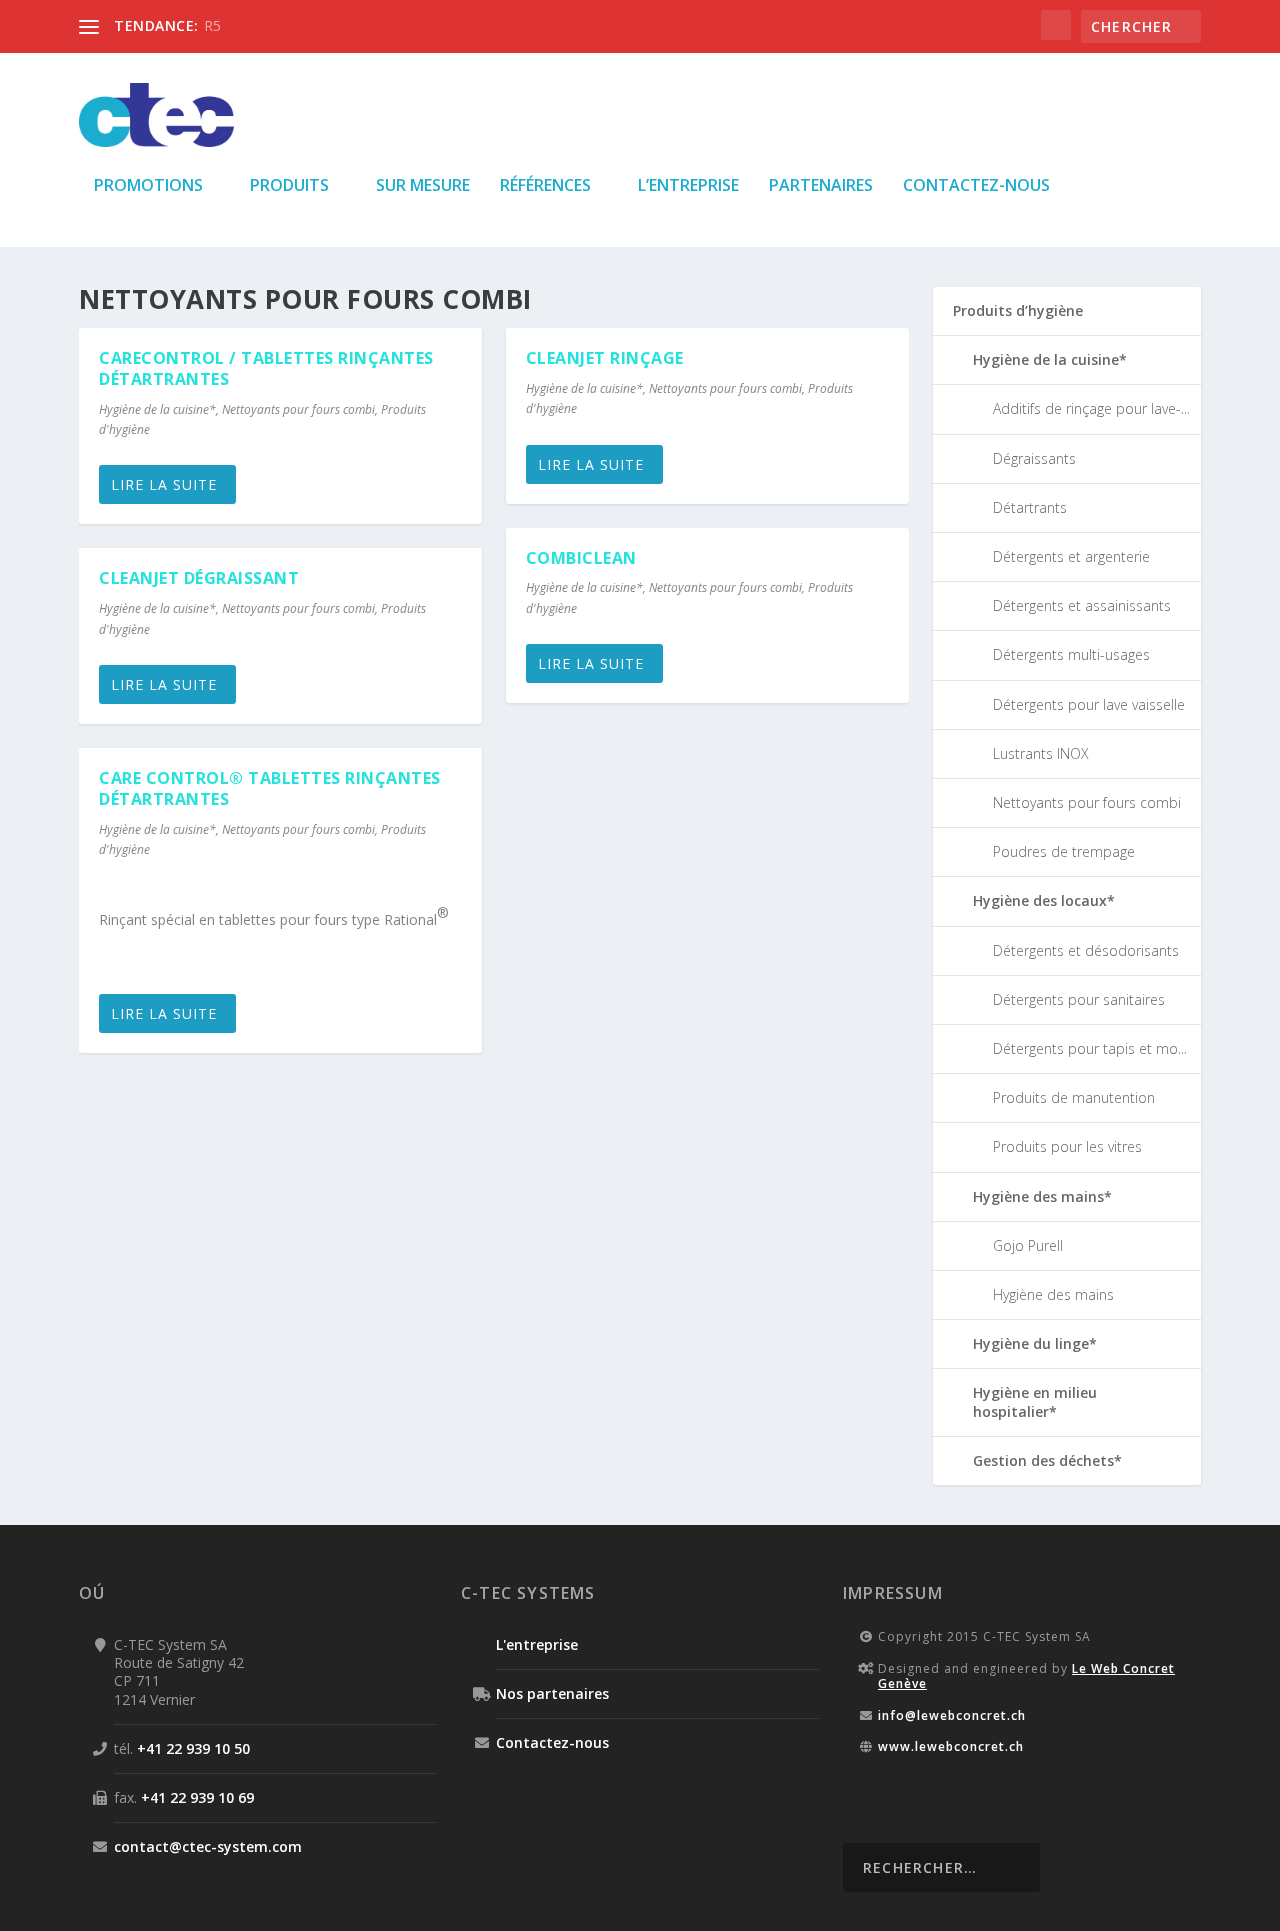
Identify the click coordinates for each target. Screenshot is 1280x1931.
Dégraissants (1034, 458)
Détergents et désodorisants (1086, 950)
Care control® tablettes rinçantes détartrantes (270, 788)
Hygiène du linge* (1035, 1343)
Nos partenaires (552, 1693)
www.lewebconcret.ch (951, 1746)
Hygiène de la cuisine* (157, 409)
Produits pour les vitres (1067, 1146)
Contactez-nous (976, 186)
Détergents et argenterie (1071, 556)
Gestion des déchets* (1047, 1460)
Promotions (148, 186)
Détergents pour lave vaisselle (1089, 704)
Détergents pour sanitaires (1079, 999)
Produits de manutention (1074, 1097)
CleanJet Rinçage (605, 358)
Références (545, 186)
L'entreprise (537, 1644)
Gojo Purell (1028, 1245)
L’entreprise (688, 186)
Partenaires (821, 186)
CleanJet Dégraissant (199, 578)
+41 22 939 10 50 (193, 1748)
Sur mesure (423, 186)
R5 (212, 25)
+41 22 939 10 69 (197, 1797)
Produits (289, 186)
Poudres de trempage (1064, 851)
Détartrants (1030, 507)
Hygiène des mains (1053, 1294)
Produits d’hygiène (1018, 310)
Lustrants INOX (1041, 753)
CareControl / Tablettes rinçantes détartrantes (266, 368)
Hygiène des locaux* (1044, 900)
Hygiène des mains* (1042, 1196)
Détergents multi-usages (1071, 654)
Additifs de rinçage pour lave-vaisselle (1113, 408)
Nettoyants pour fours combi (298, 409)
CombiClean (581, 558)
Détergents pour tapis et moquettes (1110, 1048)
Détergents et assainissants (1082, 605)
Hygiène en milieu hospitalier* (1035, 1401)
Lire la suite (164, 484)
